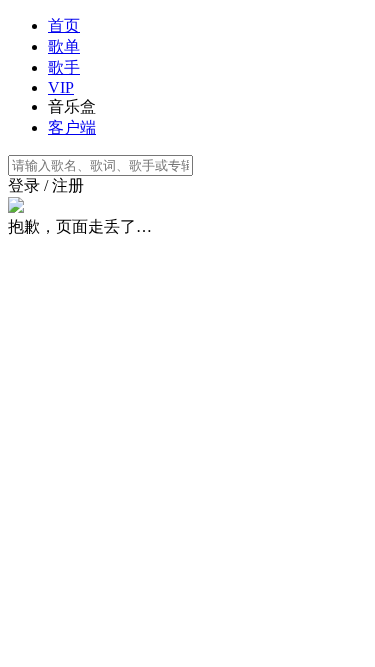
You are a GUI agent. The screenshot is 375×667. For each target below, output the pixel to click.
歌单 (64, 46)
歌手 (64, 67)
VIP (61, 87)
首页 (64, 25)
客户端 (72, 127)
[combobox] (187, 165)
